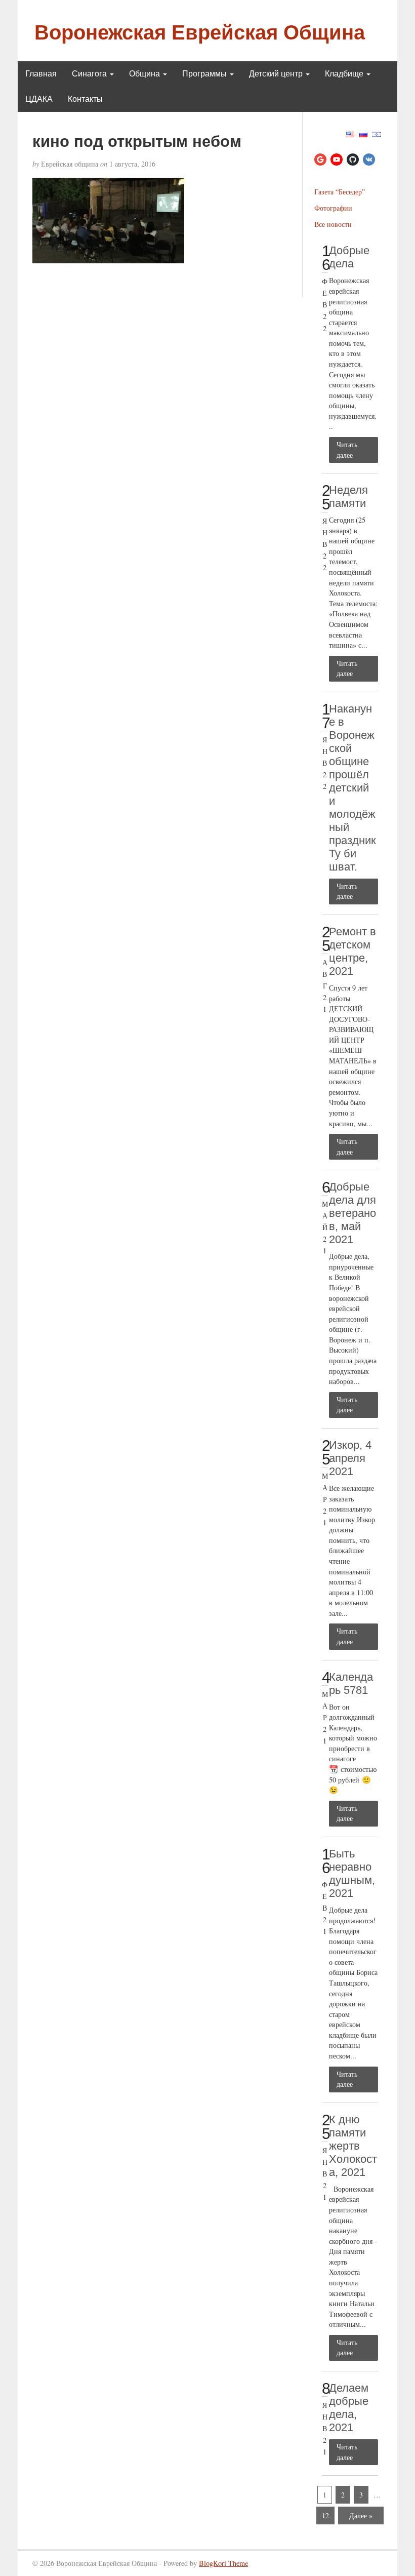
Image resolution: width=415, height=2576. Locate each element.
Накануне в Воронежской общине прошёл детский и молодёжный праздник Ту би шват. (352, 788)
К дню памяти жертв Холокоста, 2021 (353, 2146)
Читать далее (347, 450)
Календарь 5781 (351, 1683)
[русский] (363, 133)
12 (325, 2515)
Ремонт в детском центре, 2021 (352, 951)
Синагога (90, 74)
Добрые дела (349, 257)
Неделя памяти (348, 497)
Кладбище (345, 74)
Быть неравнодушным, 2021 (352, 1873)
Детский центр (277, 74)
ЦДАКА (39, 99)
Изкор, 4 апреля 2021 (350, 1458)
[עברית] (377, 133)
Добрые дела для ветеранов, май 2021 (352, 1213)
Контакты (85, 99)
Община (146, 74)
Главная (41, 74)
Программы (205, 74)
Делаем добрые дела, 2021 (349, 2408)
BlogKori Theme (223, 2563)
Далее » (361, 2515)
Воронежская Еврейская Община (200, 32)
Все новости (333, 224)
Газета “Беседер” (340, 192)
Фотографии (333, 208)
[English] (350, 133)
